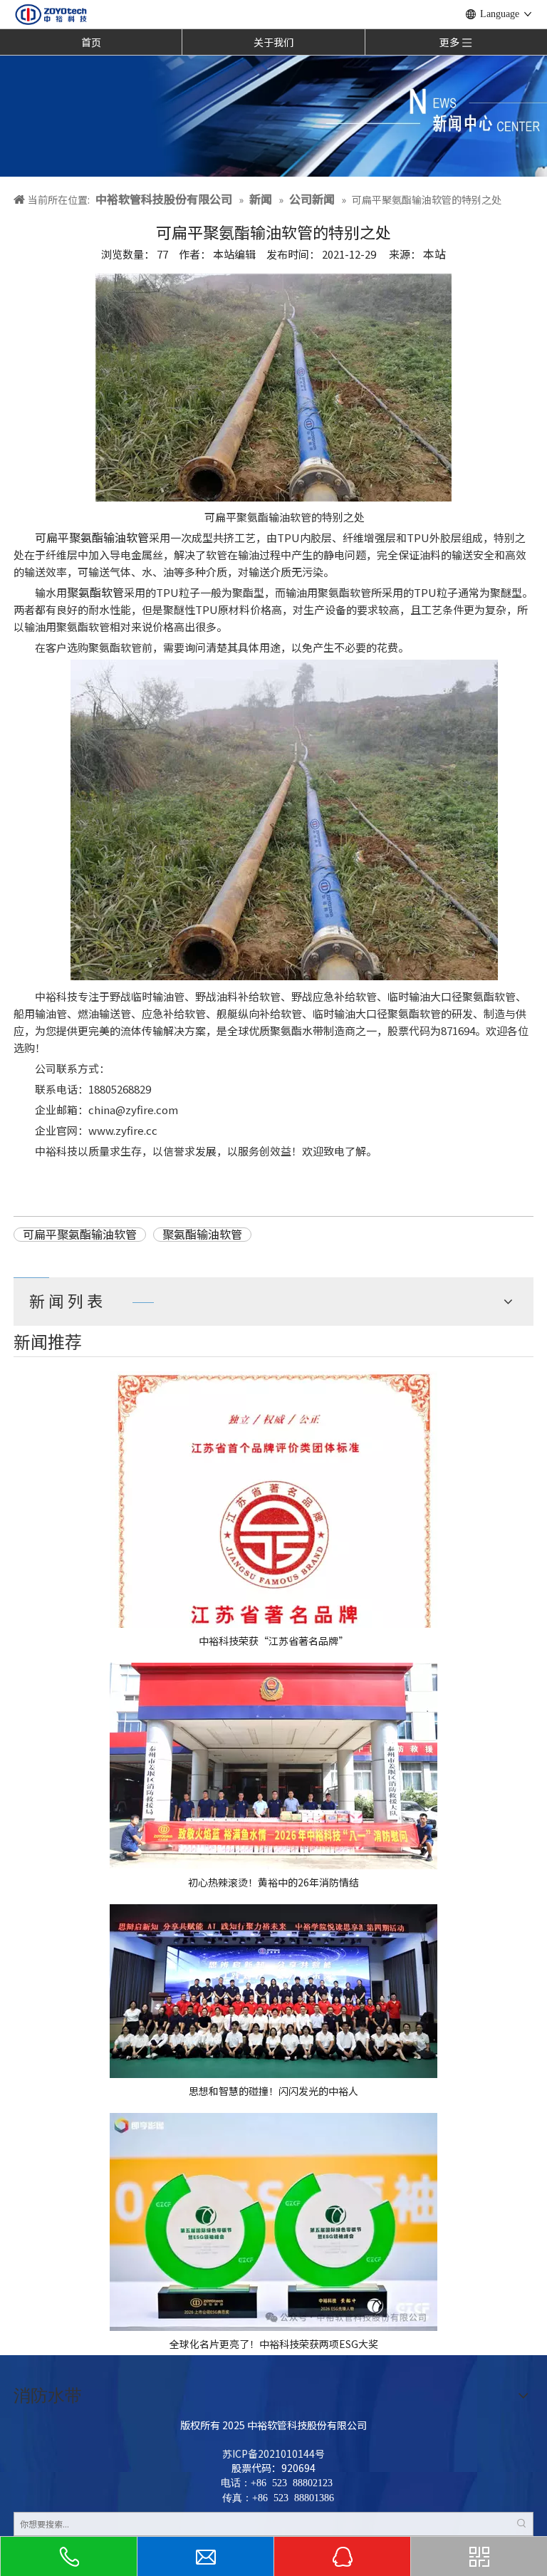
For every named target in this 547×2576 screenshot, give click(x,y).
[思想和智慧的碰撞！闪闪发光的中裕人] (273, 1991)
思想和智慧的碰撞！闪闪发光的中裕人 (273, 2091)
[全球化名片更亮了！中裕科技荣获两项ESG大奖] (273, 2222)
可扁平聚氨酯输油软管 (92, 537)
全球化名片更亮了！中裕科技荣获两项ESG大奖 (274, 2344)
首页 (91, 42)
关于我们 (273, 42)
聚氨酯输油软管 (202, 1235)
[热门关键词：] (521, 2524)
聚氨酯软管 (95, 592)
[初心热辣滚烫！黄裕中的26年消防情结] (273, 1766)
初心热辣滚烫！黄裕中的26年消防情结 (273, 1882)
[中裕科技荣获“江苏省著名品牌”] (273, 1500)
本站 (434, 254)
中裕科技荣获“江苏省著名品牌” (273, 1641)
